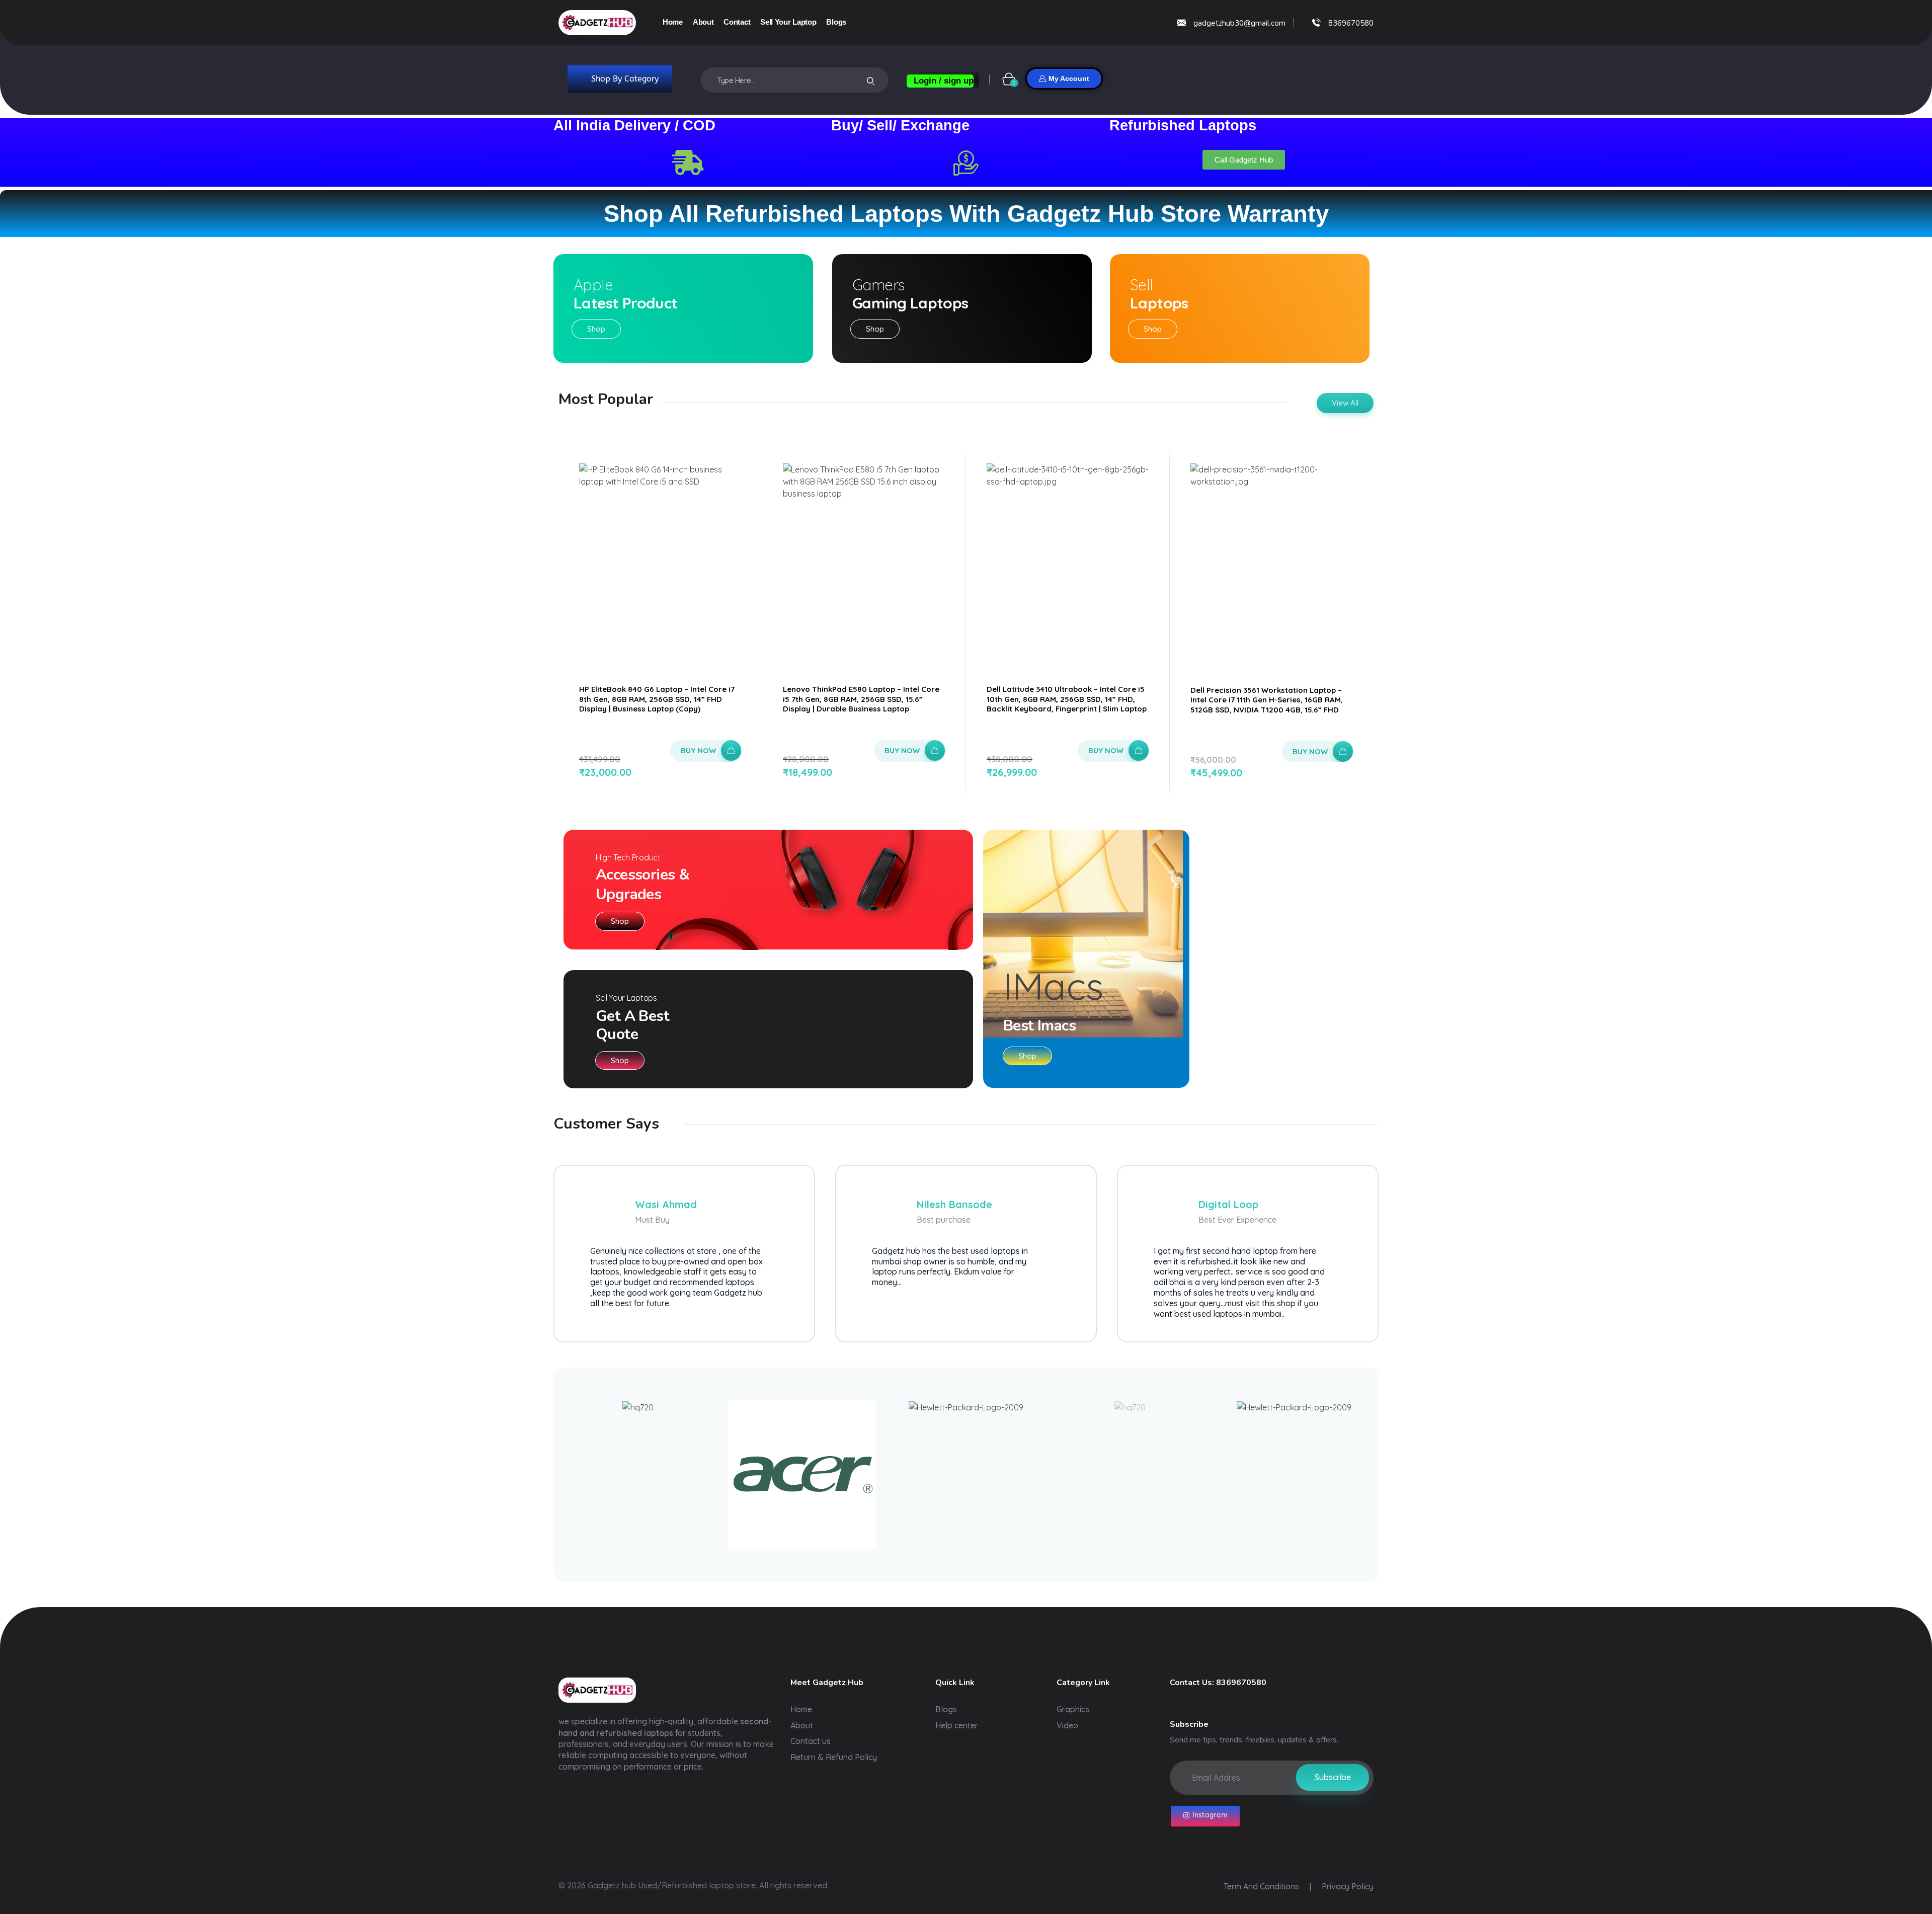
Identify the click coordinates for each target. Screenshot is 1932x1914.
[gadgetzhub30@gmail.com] (1181, 23)
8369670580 (1351, 23)
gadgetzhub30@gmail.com (1239, 23)
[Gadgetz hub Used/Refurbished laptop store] (597, 23)
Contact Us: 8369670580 (1218, 1683)
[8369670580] (1316, 22)
